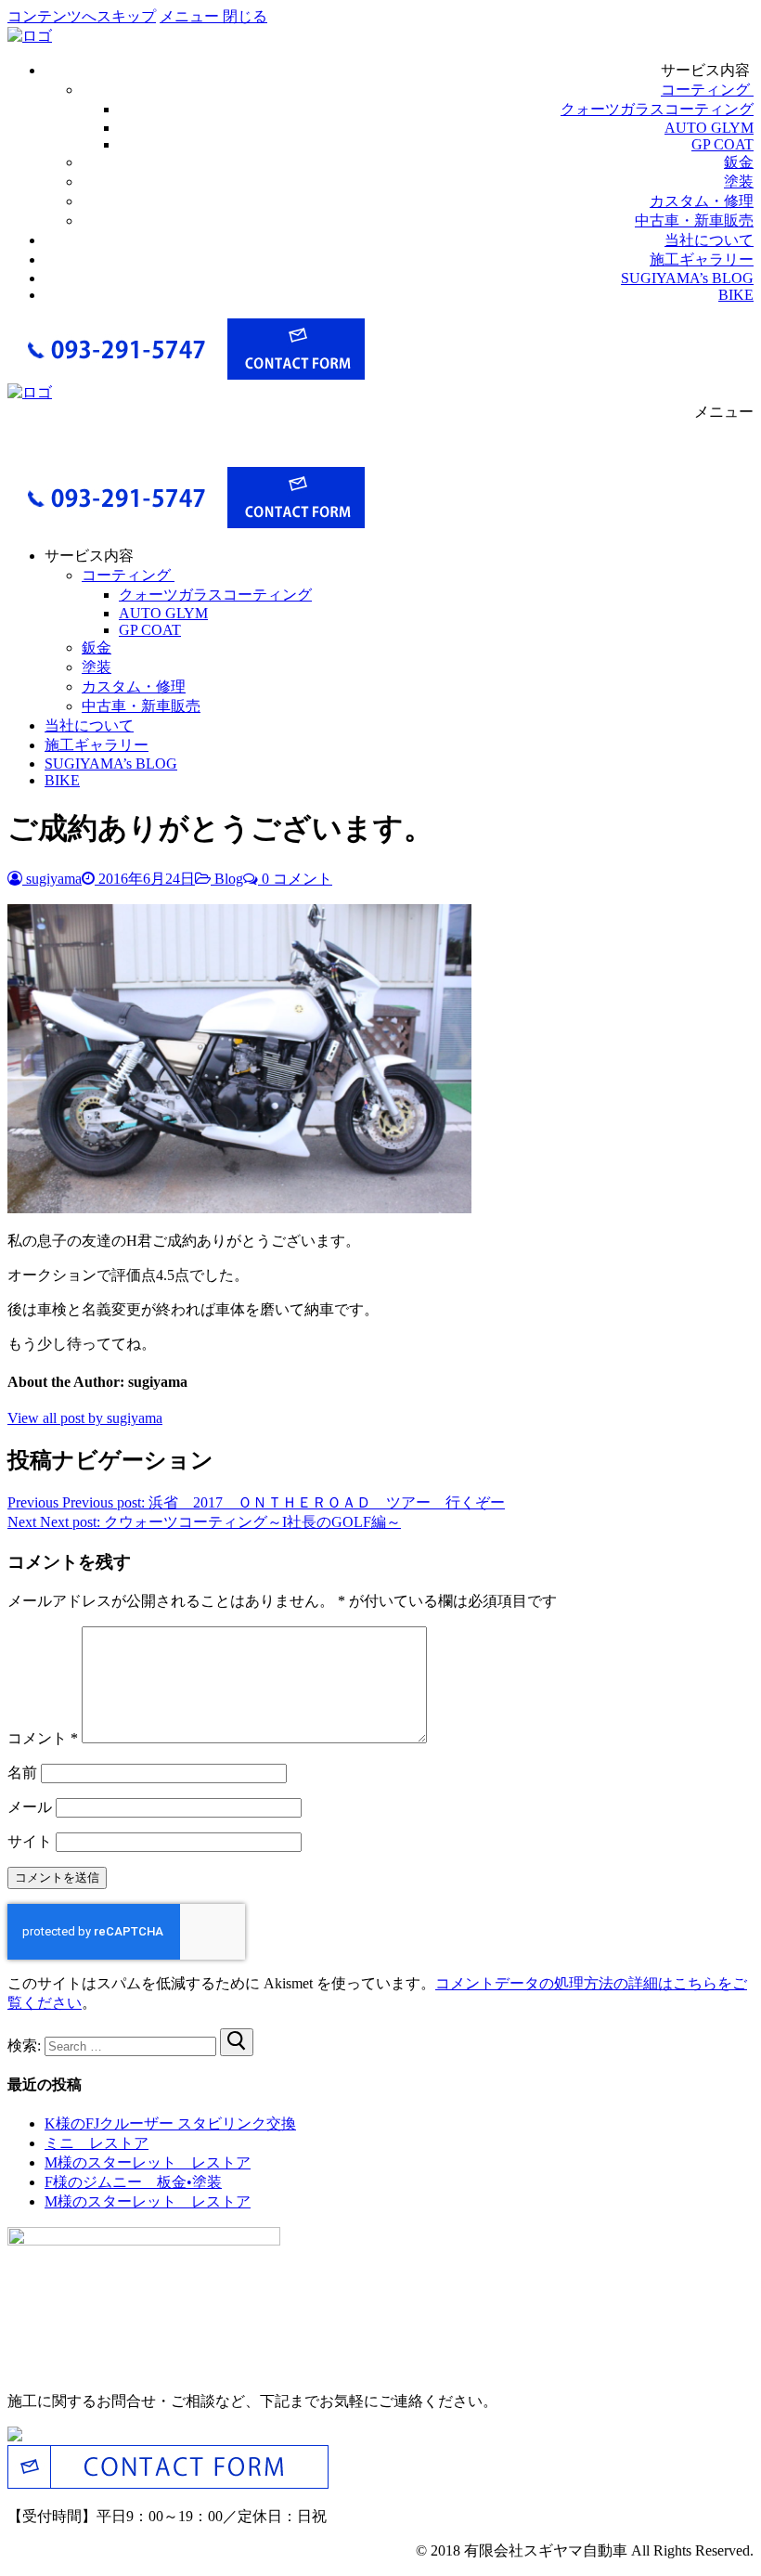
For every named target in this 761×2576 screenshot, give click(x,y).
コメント (43, 1738)
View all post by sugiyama (85, 1418)
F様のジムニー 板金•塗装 (133, 2182)
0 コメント (295, 879)
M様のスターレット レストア (148, 2162)
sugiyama (52, 879)
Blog (227, 879)
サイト (30, 1841)
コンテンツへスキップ (82, 16)
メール (30, 1807)
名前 (22, 1773)
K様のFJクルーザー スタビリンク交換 (170, 2123)
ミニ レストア (97, 2143)
